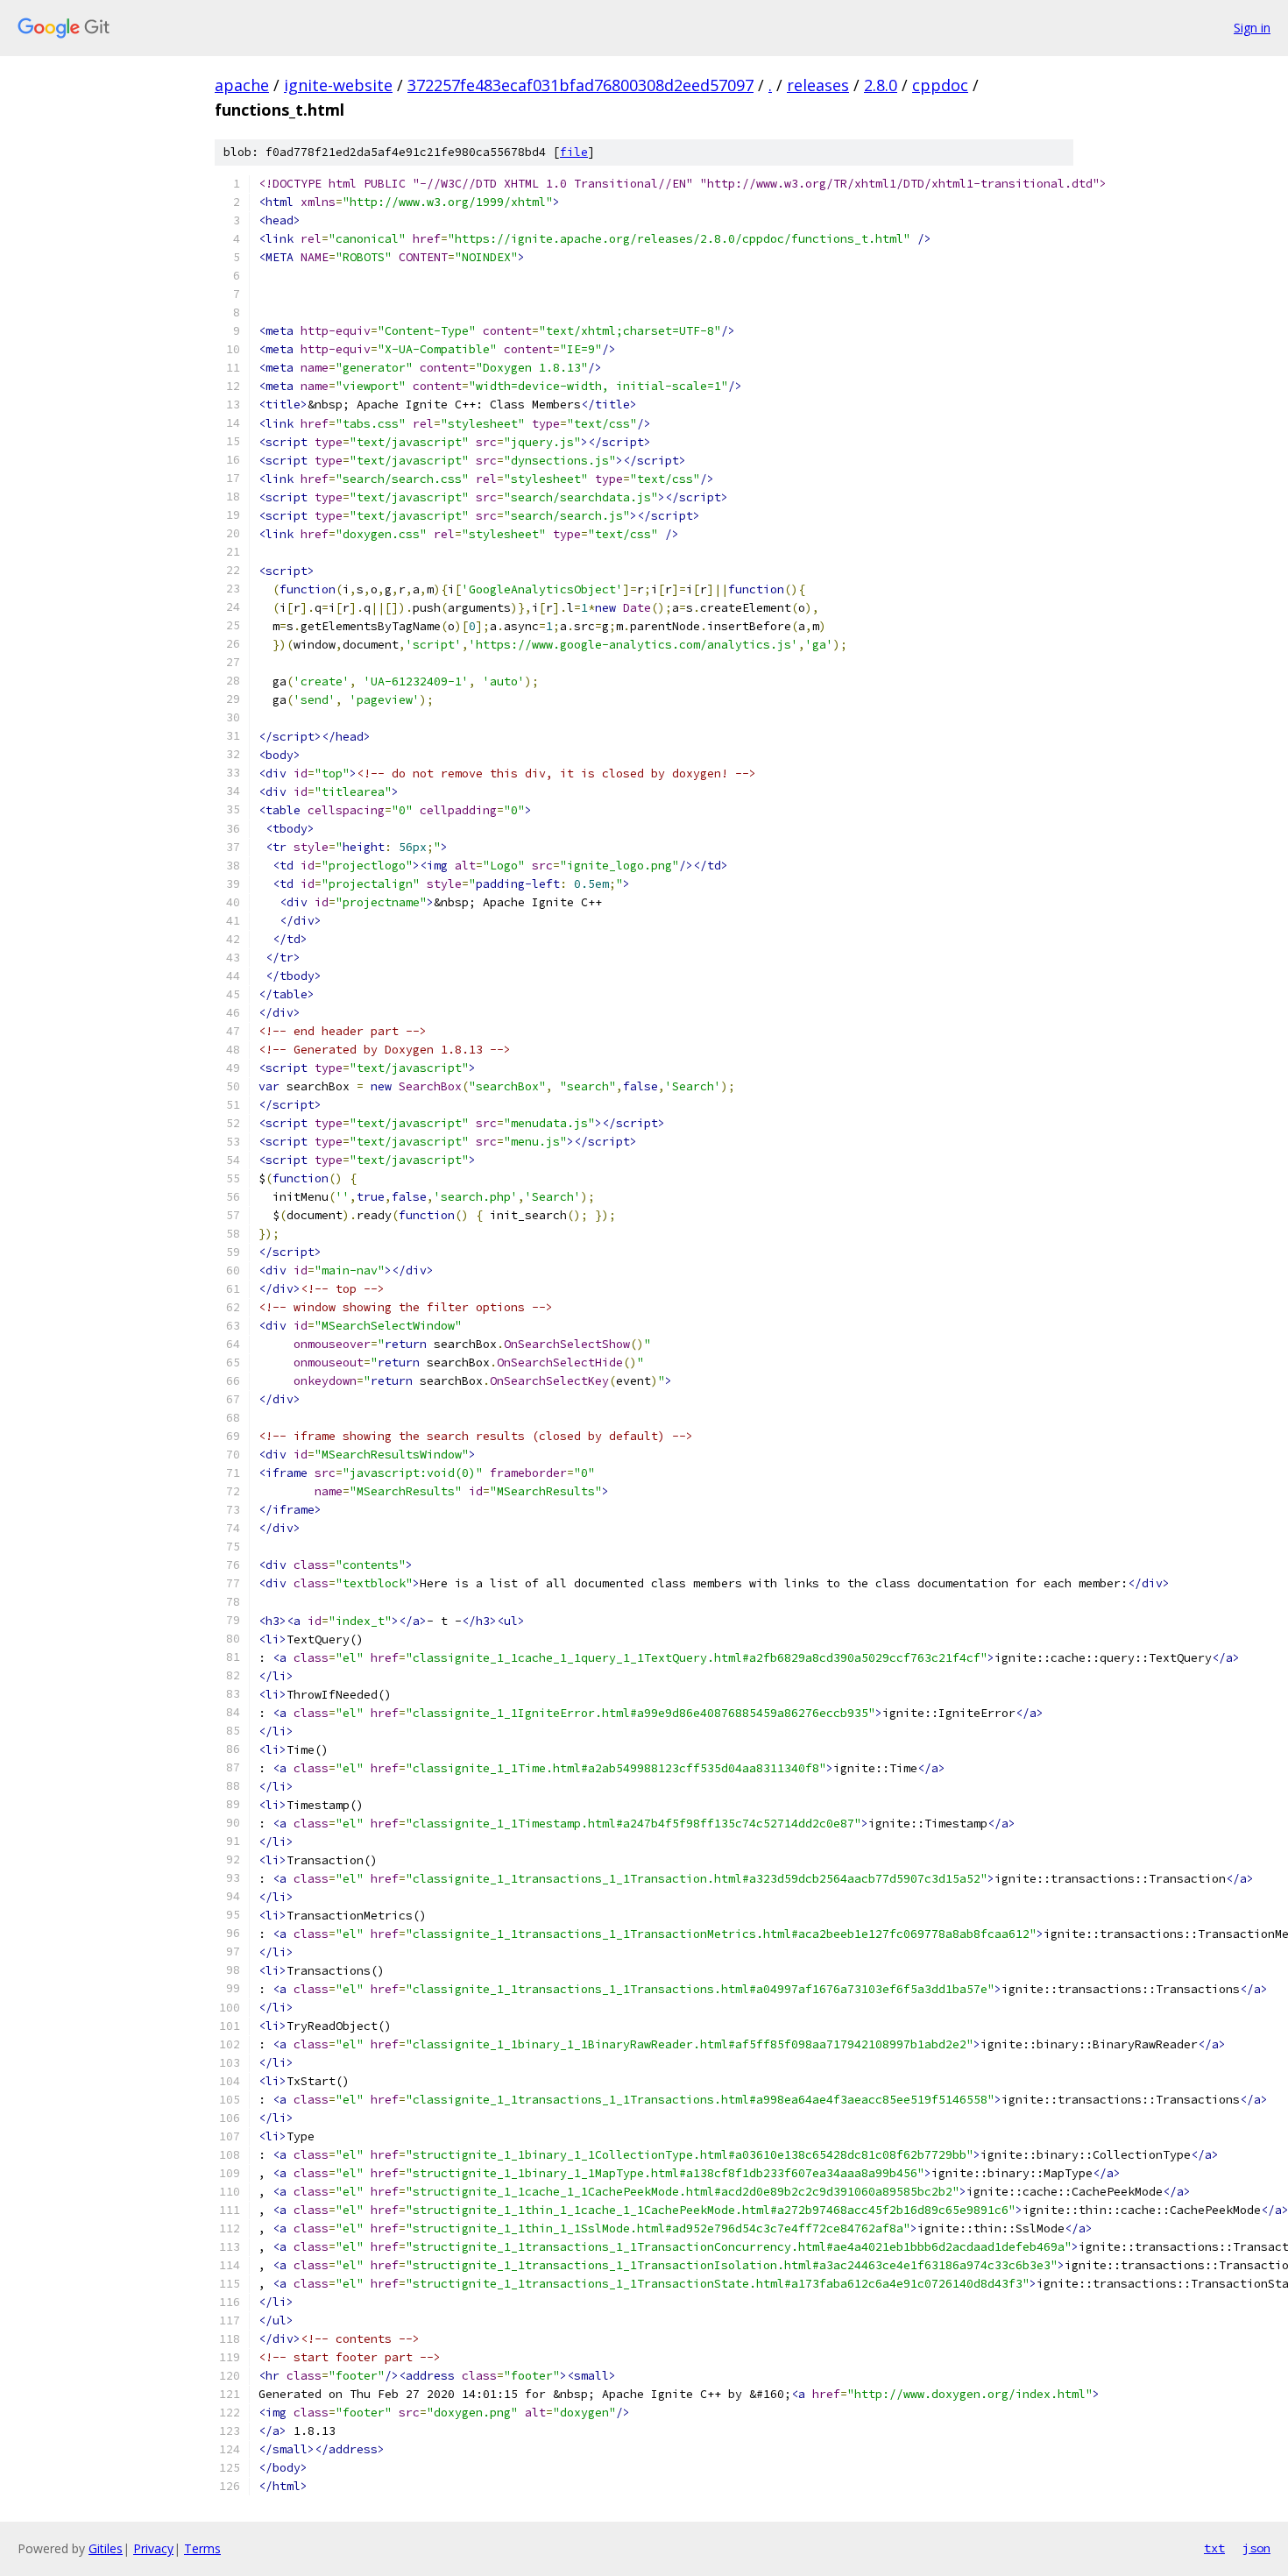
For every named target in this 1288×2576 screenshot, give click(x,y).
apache (242, 85)
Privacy (153, 2548)
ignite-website (338, 85)
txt (1214, 2548)
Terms (202, 2548)
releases (818, 85)
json (1256, 2548)
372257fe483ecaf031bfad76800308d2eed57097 (580, 85)
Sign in (1252, 28)
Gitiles (106, 2548)
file (574, 152)
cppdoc (940, 85)
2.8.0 (881, 85)
